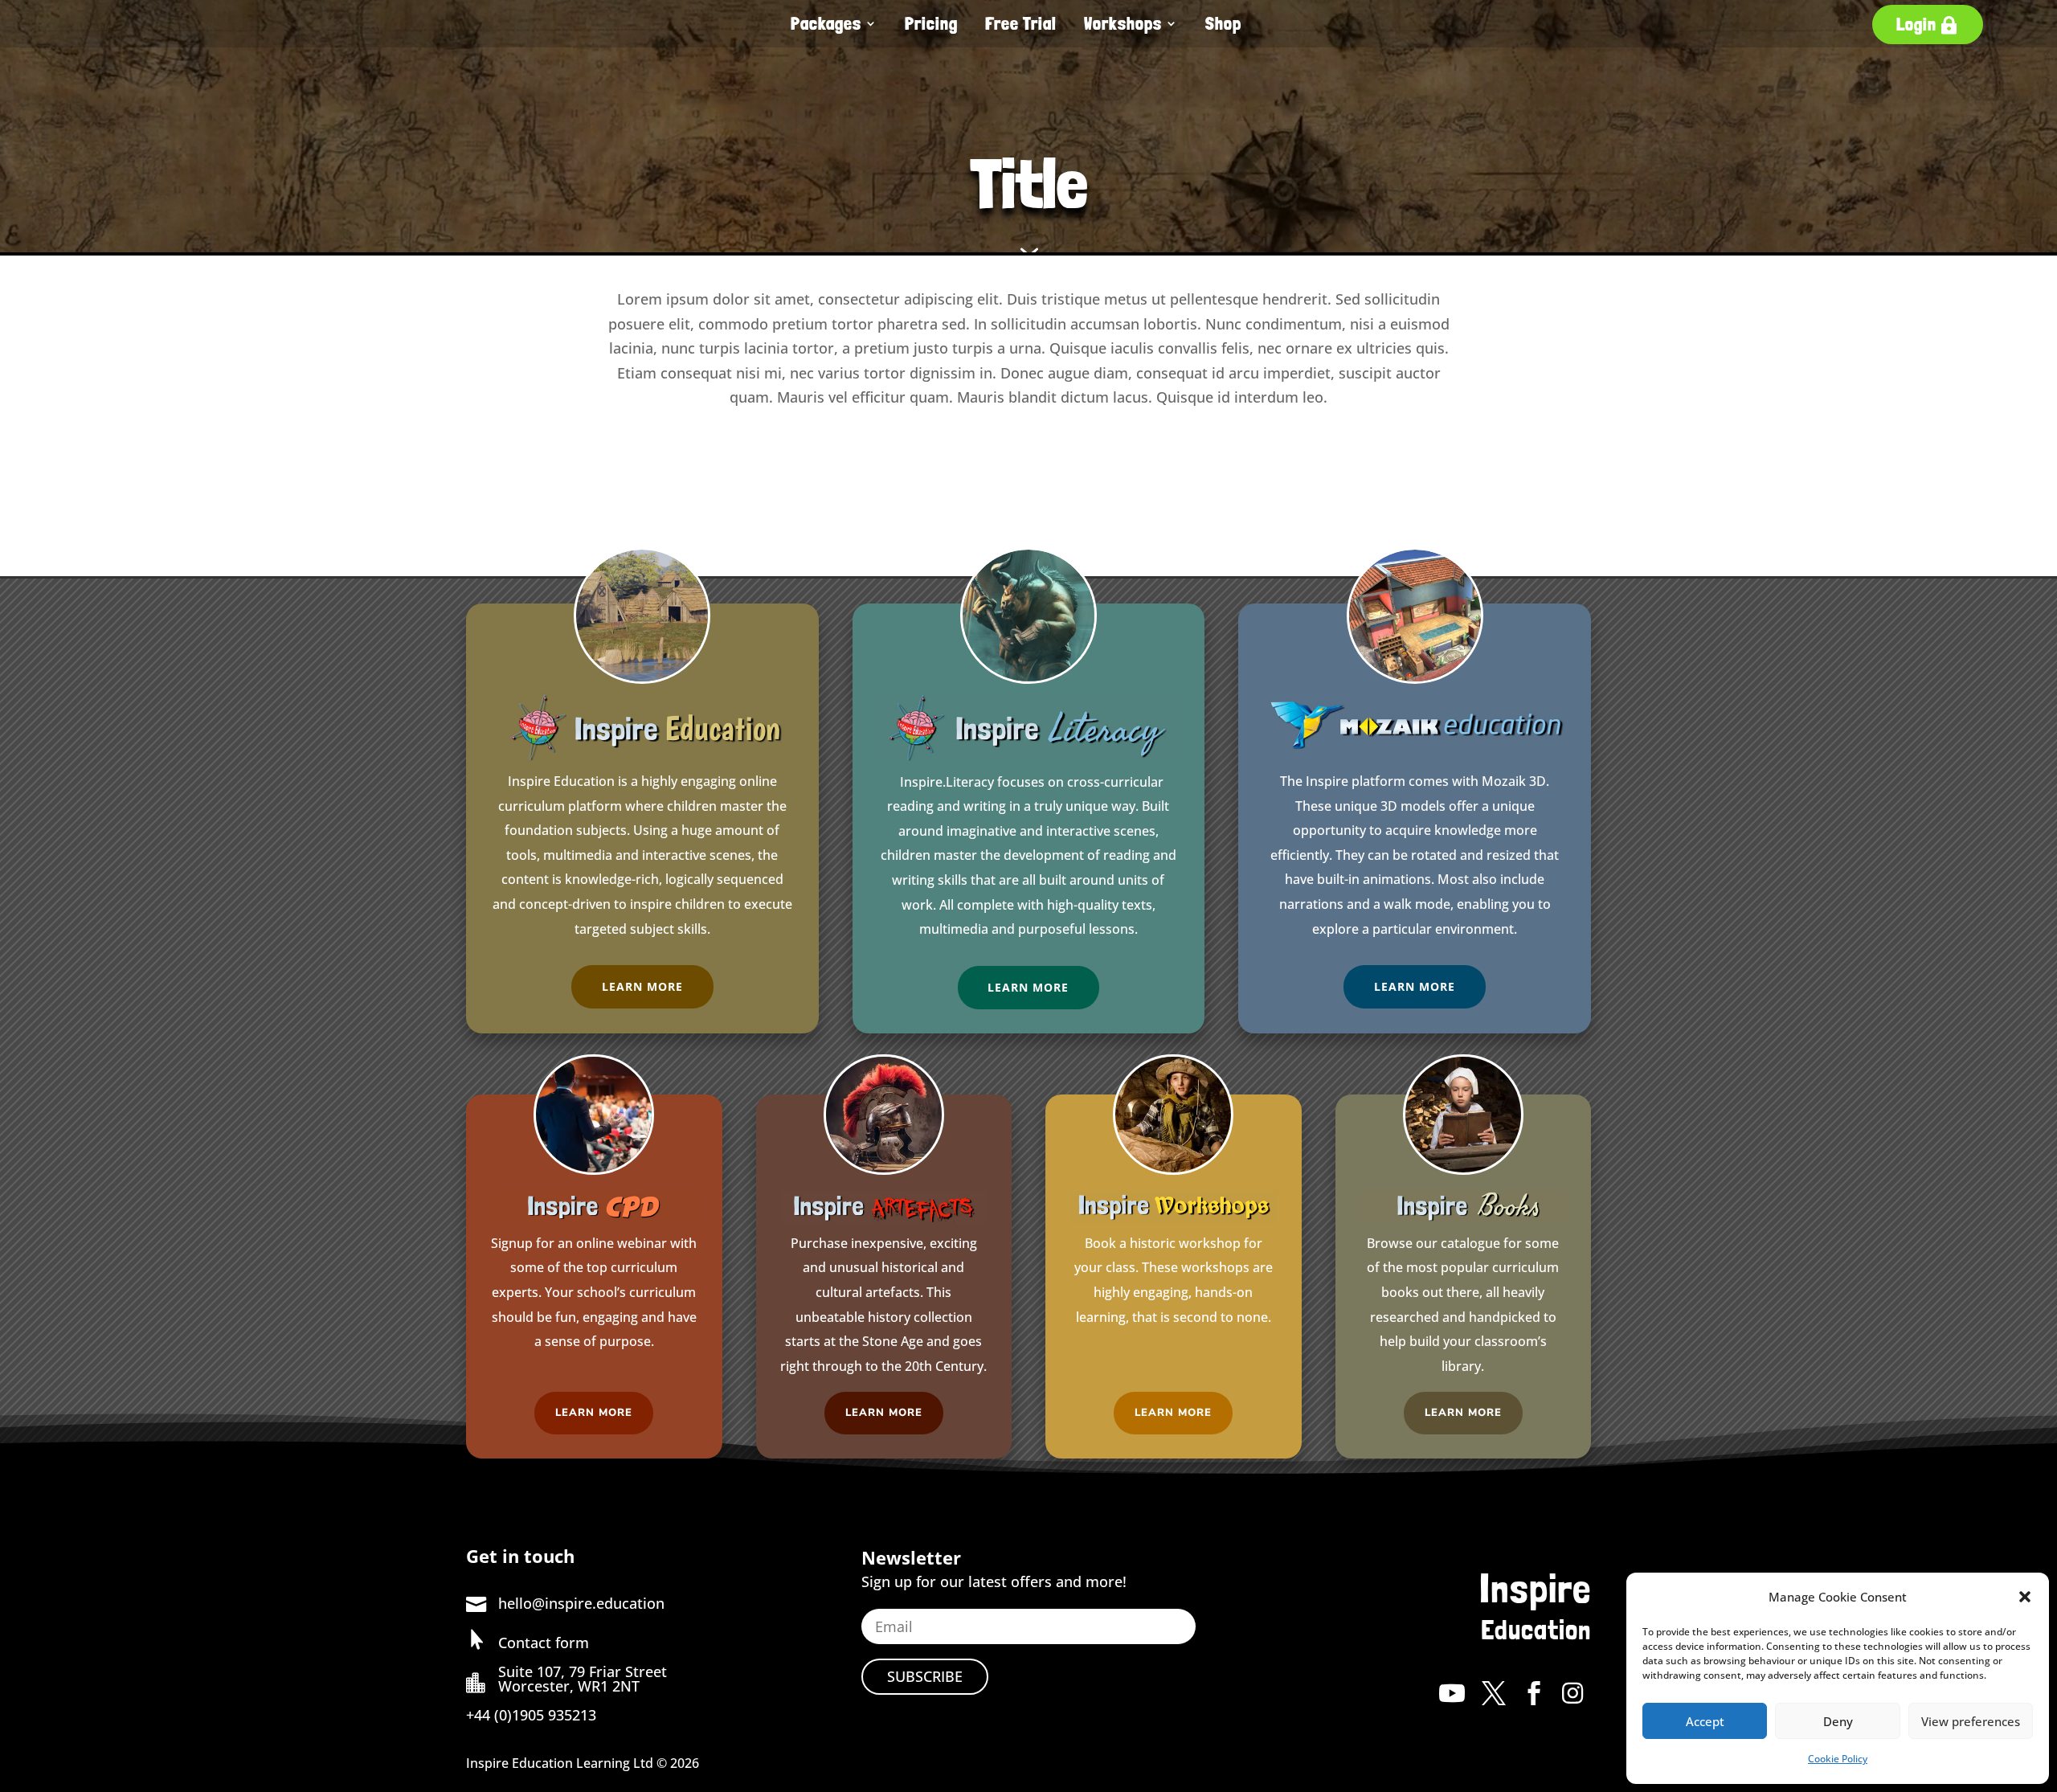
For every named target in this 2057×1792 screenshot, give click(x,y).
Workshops (1123, 23)
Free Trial (1021, 23)
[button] (2025, 1597)
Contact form (544, 1643)
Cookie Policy (1838, 1759)
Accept (1705, 1721)
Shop (1223, 23)
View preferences (1971, 1721)
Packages (826, 23)
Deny (1838, 1721)
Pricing (931, 23)
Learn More (642, 986)
